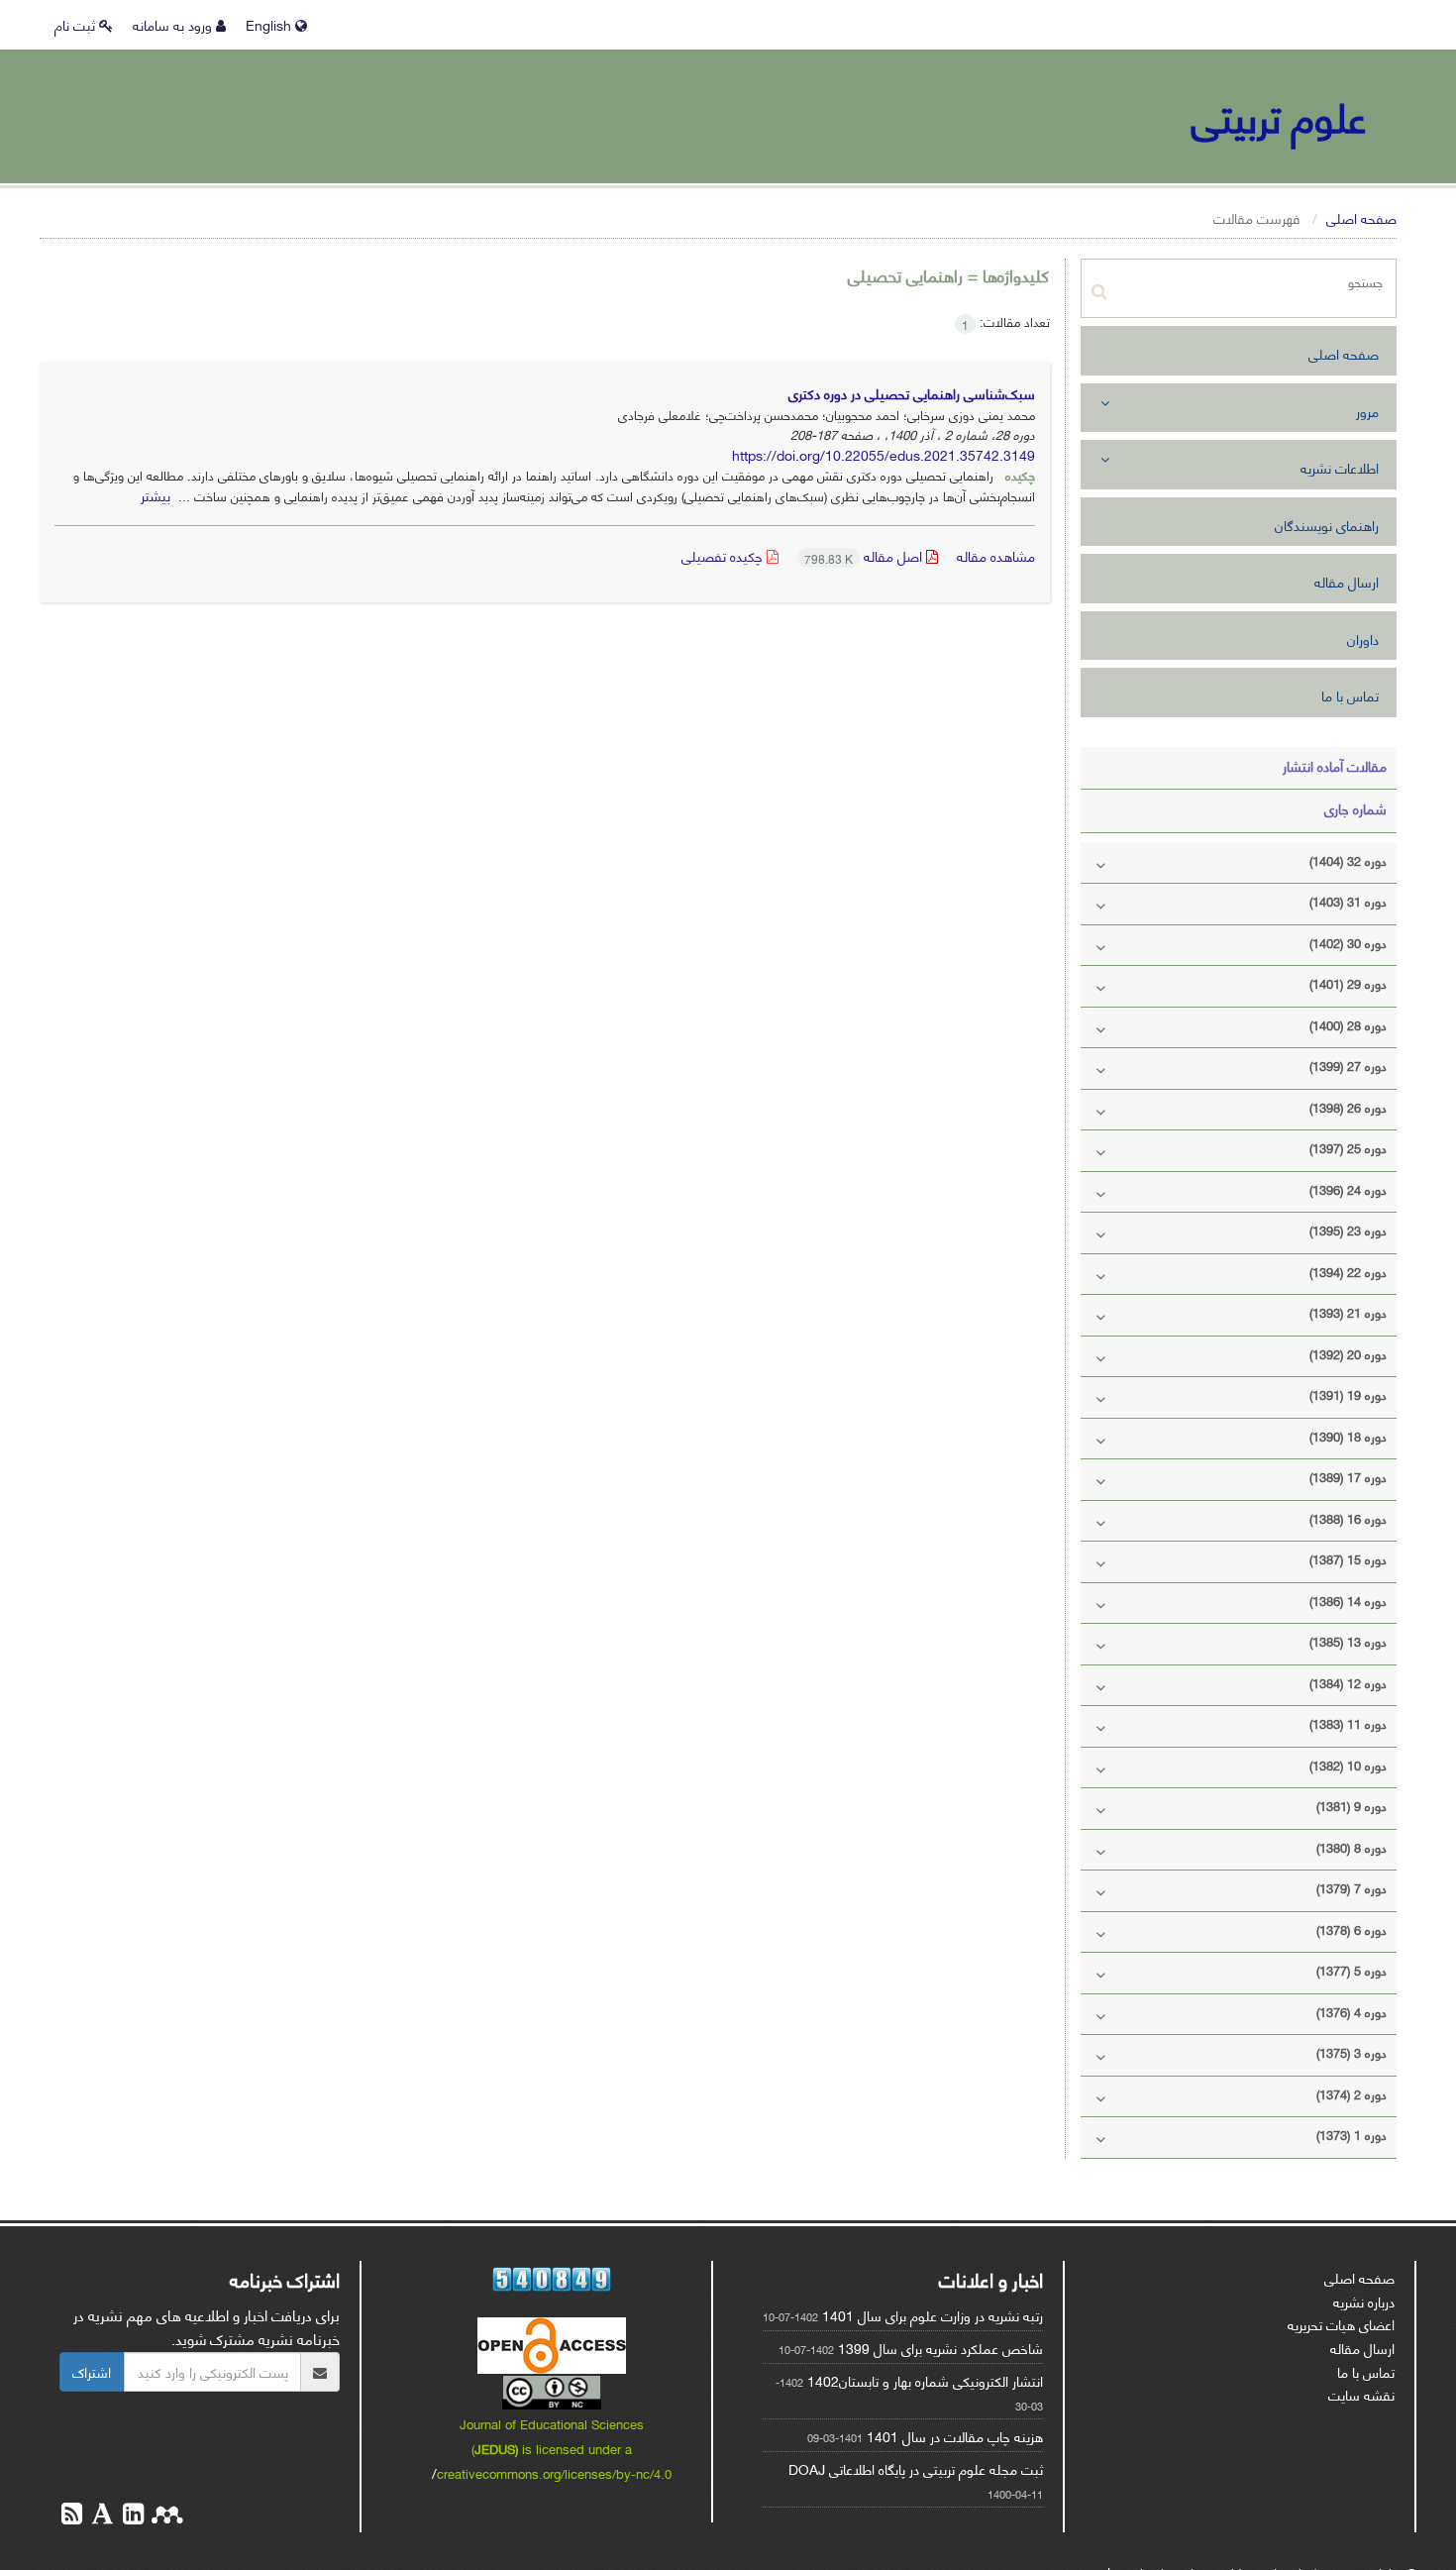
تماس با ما (1350, 695)
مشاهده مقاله (996, 555)
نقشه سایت (1361, 2394)
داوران (1363, 639)
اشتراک (92, 2371)
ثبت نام (77, 24)
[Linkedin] (131, 2516)
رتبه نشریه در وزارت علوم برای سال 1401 (933, 2315)
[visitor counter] (551, 2279)
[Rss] (72, 2516)
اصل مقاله (865, 555)
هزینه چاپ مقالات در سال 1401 (955, 2436)
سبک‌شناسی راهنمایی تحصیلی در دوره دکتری (912, 393)
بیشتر (156, 495)
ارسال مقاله (1347, 581)
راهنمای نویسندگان (1327, 525)
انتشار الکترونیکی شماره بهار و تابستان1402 (925, 2380)
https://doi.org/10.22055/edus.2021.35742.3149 (884, 454)
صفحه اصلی (1361, 217)
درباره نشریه (1364, 2301)
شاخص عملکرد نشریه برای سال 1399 (940, 2348)
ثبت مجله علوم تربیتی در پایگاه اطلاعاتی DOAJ (916, 2468)
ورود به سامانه (174, 24)
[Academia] (101, 2516)
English (270, 24)
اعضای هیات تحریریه (1341, 2324)
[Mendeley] (165, 2516)
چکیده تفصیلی (724, 555)
